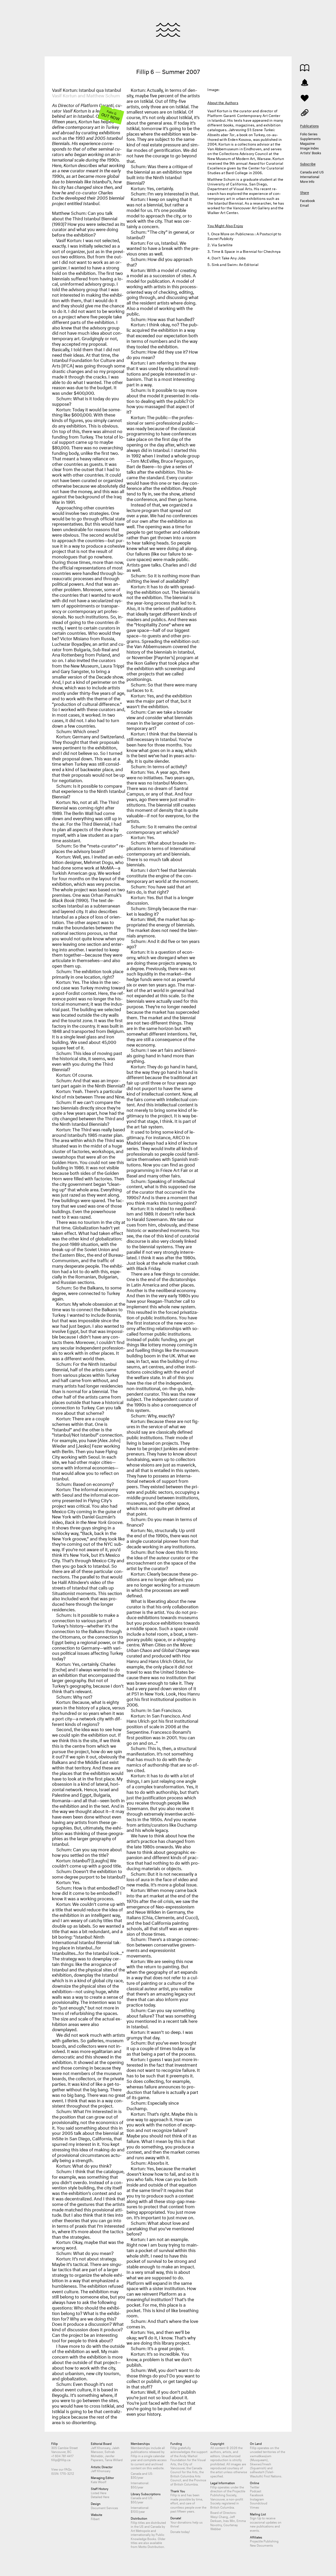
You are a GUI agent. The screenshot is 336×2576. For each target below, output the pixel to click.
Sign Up (256, 2518)
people (190, 2507)
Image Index (309, 148)
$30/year (137, 2477)
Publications (305, 68)
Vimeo (254, 2507)
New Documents (261, 2545)
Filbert (95, 2518)
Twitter (255, 2487)
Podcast (256, 2491)
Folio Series (309, 134)
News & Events (305, 82)
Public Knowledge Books (148, 2536)
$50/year (137, 2487)
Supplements (310, 138)
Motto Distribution (151, 2546)
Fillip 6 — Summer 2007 (168, 71)
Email (304, 205)
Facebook (308, 200)
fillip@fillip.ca (61, 2459)
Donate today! (180, 2531)
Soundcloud (259, 2503)
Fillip (168, 30)
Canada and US (312, 172)
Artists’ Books (311, 152)
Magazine (307, 143)
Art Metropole (140, 2530)
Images (305, 112)
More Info (307, 181)
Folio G (111, 115)
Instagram (257, 2499)
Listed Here (99, 2492)
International (310, 176)
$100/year (138, 2511)
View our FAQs (61, 2469)
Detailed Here (100, 2496)
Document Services (104, 2507)
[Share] (305, 98)
